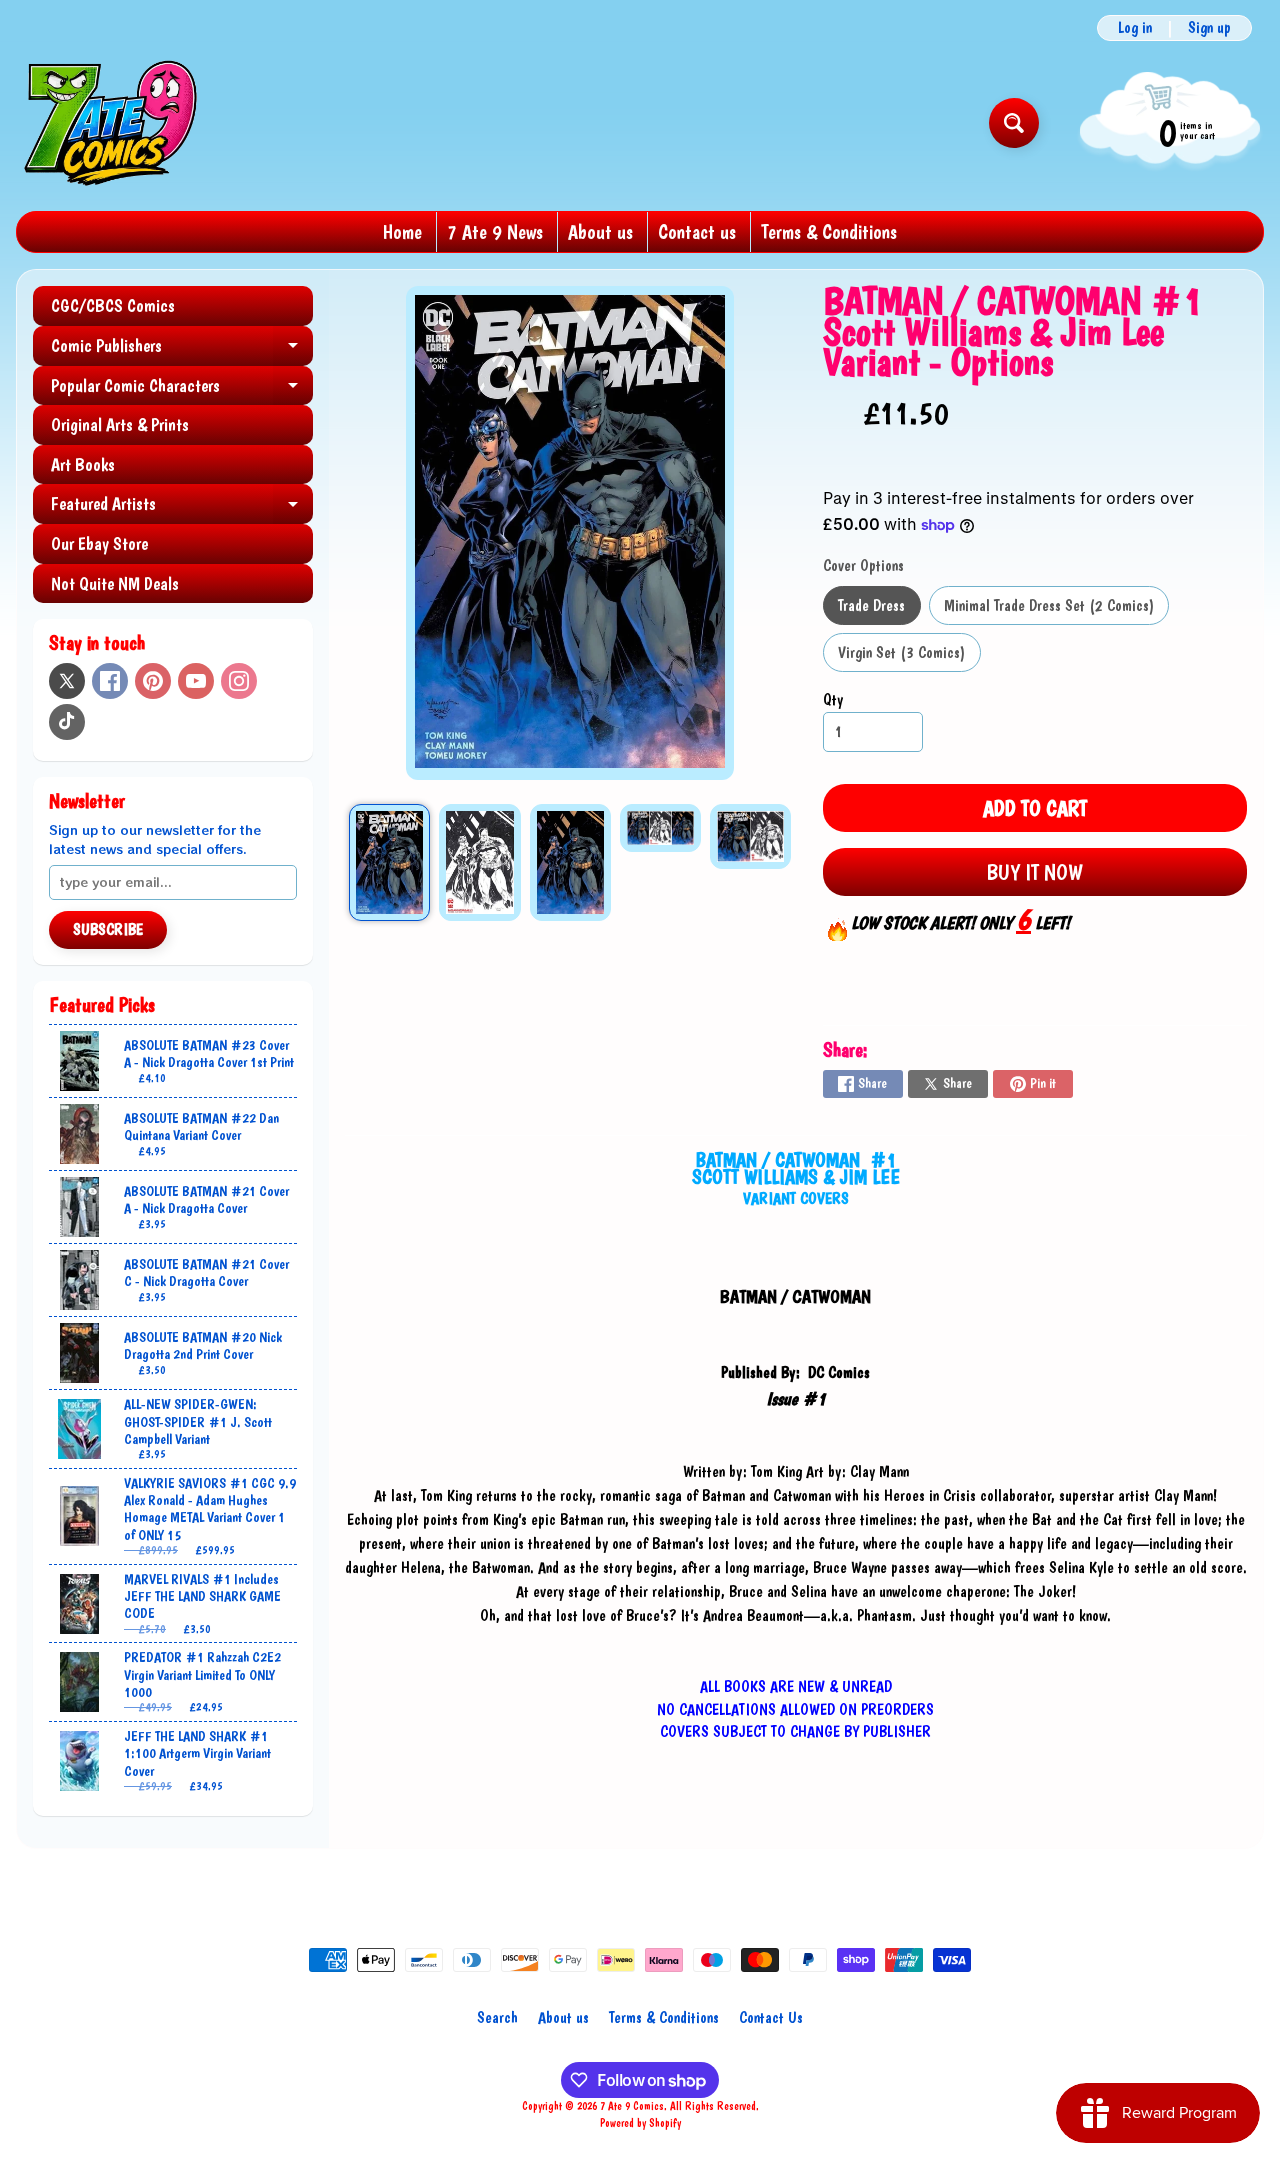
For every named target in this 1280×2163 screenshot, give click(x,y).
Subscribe (108, 929)
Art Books (83, 464)
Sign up (1209, 28)
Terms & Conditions (829, 232)
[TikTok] (67, 722)
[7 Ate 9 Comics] (108, 122)
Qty (833, 699)
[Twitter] (67, 681)
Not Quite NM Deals (115, 583)
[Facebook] (110, 681)
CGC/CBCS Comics (113, 305)
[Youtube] (196, 681)
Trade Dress (879, 610)
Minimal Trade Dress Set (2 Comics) (1056, 610)
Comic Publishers (182, 350)
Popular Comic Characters (182, 390)
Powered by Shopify (640, 2123)
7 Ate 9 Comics (632, 2106)
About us (600, 232)
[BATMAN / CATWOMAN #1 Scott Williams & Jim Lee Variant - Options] (389, 862)
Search (497, 2017)
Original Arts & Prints (120, 424)
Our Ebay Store (99, 543)
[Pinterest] (153, 681)
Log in (1135, 28)
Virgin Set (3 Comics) (909, 657)
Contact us (697, 232)
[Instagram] (239, 681)
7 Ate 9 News (495, 232)
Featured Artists (182, 508)
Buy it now (1034, 872)
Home (402, 232)
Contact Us (771, 2017)
